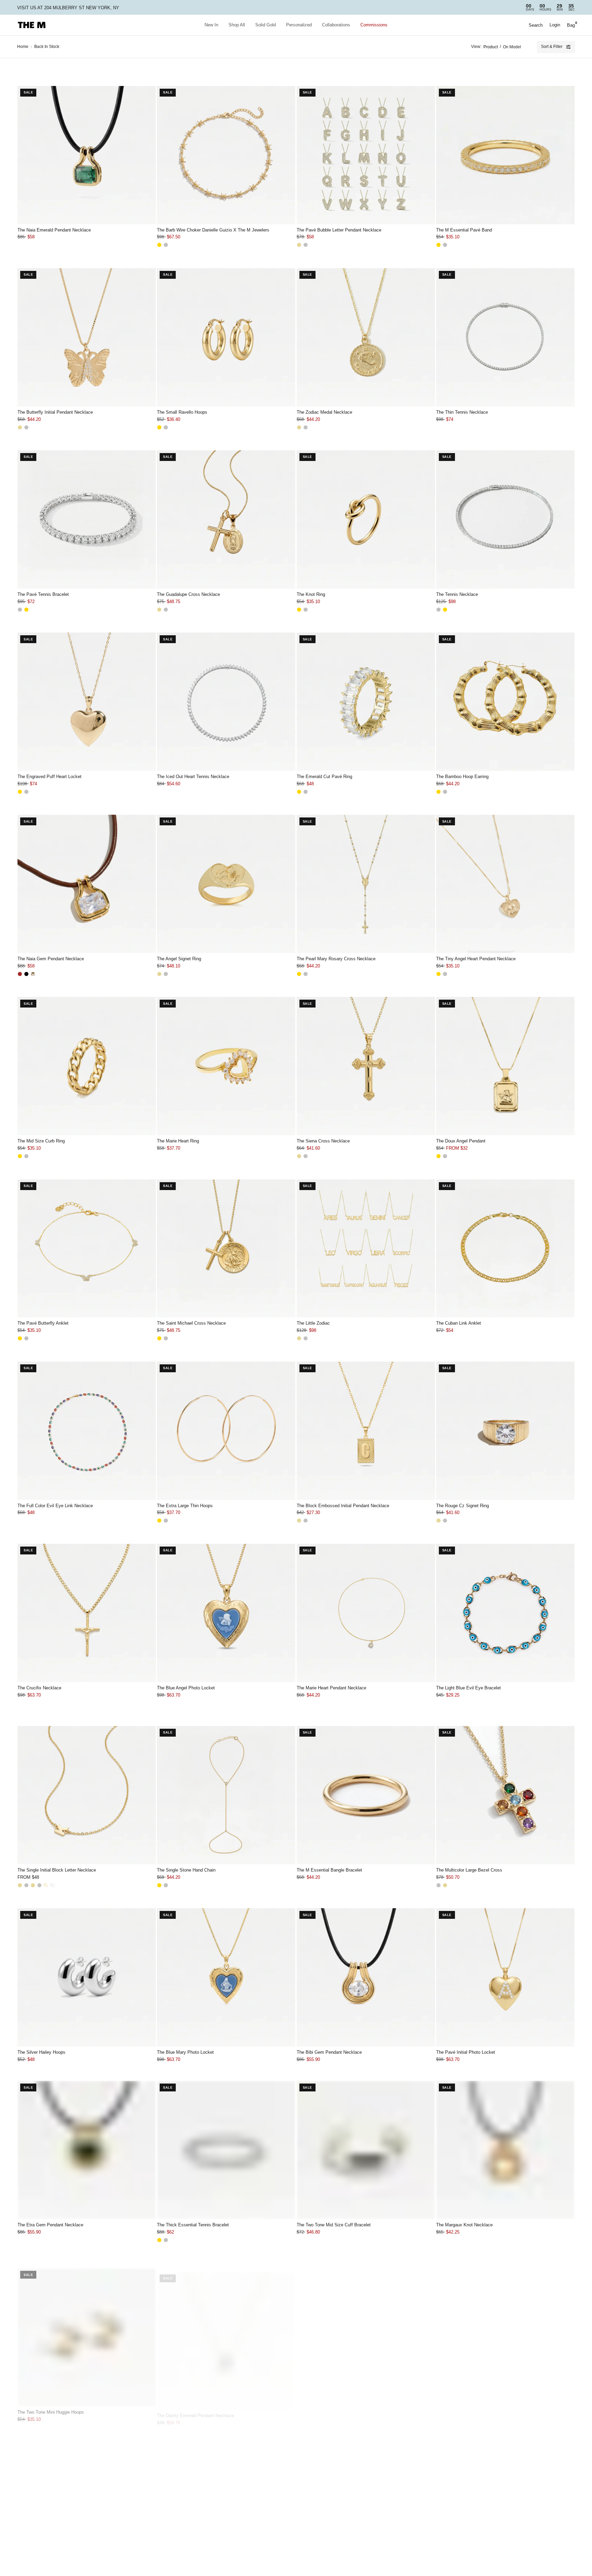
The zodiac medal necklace (324, 412)
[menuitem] (211, 25)
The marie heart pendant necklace (331, 1688)
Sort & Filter (552, 47)
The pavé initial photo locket (466, 2052)
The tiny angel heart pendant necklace (476, 959)
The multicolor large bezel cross (469, 1870)
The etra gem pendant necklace (50, 2225)
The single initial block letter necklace (57, 1870)
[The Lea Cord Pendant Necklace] (505, 2332)
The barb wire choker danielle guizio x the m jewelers (213, 230)
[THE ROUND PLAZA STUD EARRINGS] (226, 2505)
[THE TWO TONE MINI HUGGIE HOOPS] (87, 2332)
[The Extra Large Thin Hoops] (226, 1431)
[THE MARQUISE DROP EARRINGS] (366, 2505)
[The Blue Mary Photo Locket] (226, 1977)
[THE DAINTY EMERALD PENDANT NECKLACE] (226, 2332)
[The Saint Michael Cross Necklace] (226, 1249)
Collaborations (336, 25)
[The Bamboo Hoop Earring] (505, 702)
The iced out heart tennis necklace (193, 777)
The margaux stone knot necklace (331, 2407)
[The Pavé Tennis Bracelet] (87, 520)
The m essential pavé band (464, 230)
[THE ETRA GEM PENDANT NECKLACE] (87, 2150)
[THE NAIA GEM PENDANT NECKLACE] (87, 884)
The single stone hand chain (186, 1870)
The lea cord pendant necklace (468, 2407)
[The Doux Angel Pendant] (505, 1066)
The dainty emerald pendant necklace (195, 2407)
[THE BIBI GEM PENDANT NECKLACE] (366, 1977)
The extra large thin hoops (185, 1506)
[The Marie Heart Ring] (226, 1066)
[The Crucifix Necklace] (87, 1613)
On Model (512, 47)
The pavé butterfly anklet (43, 1323)
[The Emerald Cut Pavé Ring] (366, 702)
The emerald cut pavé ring (324, 777)
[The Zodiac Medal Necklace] (366, 337)
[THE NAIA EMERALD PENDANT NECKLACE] (87, 155)
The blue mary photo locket (185, 2052)
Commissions (374, 25)
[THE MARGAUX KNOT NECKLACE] (505, 2150)
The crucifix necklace (39, 1688)
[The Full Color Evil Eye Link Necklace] (87, 1431)
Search (536, 25)
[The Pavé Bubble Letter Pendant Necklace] (366, 155)
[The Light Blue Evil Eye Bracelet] (505, 1613)
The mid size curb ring (41, 1141)
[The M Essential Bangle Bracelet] (366, 1795)
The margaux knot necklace (464, 2225)
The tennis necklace (457, 594)
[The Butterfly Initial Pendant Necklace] (87, 337)
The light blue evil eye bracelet (468, 1688)
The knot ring (311, 594)
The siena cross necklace (323, 1141)
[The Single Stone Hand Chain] (226, 1795)
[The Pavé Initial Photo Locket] (505, 1977)
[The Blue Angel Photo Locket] (226, 1613)
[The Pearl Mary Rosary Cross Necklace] (366, 884)
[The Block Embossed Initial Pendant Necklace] (366, 1431)
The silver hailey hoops (41, 2052)
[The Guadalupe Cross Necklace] (226, 520)
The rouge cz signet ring (463, 1506)
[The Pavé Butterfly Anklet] (87, 1249)
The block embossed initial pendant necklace (343, 1506)
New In (211, 25)
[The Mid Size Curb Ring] (87, 1066)
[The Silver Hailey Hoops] (87, 1977)
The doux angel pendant (461, 1141)
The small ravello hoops (182, 412)
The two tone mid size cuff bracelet (334, 2225)
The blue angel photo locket (186, 1688)
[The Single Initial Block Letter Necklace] (87, 1795)
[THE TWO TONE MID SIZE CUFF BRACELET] (366, 2150)
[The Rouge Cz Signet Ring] (505, 1431)
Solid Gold (266, 25)
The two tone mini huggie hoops (51, 2407)
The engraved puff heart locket (50, 777)
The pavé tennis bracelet (43, 594)
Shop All (237, 25)
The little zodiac (313, 1323)
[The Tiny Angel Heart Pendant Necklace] (505, 884)
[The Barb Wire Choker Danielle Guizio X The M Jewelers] (226, 155)
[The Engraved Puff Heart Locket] (87, 702)
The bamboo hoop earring (462, 777)
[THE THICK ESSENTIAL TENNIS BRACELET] (226, 2150)
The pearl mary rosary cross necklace (336, 959)
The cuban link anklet (459, 1323)
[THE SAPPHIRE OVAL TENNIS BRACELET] (505, 2505)
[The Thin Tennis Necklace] (505, 337)
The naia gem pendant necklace (51, 959)
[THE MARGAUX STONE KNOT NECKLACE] (366, 2332)
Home (23, 47)
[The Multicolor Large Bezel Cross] (505, 1795)
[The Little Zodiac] (366, 1249)
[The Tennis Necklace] (505, 520)
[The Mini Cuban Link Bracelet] (87, 2505)
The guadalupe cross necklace (188, 594)
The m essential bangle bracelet (329, 1870)
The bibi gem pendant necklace (329, 2052)
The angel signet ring (179, 959)
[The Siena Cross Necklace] (366, 1066)
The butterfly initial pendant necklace (55, 412)
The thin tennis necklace (462, 412)
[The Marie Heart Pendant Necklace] (366, 1613)
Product (491, 47)
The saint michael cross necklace (191, 1323)
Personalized (299, 25)
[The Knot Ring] (366, 520)
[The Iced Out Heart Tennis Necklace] (226, 702)
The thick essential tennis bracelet (193, 2225)
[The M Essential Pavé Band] (505, 155)
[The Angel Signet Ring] (226, 884)
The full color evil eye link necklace (55, 1506)
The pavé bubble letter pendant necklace (339, 230)
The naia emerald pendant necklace (54, 230)
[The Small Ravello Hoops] (226, 337)
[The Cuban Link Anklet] (505, 1249)
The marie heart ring (178, 1141)
